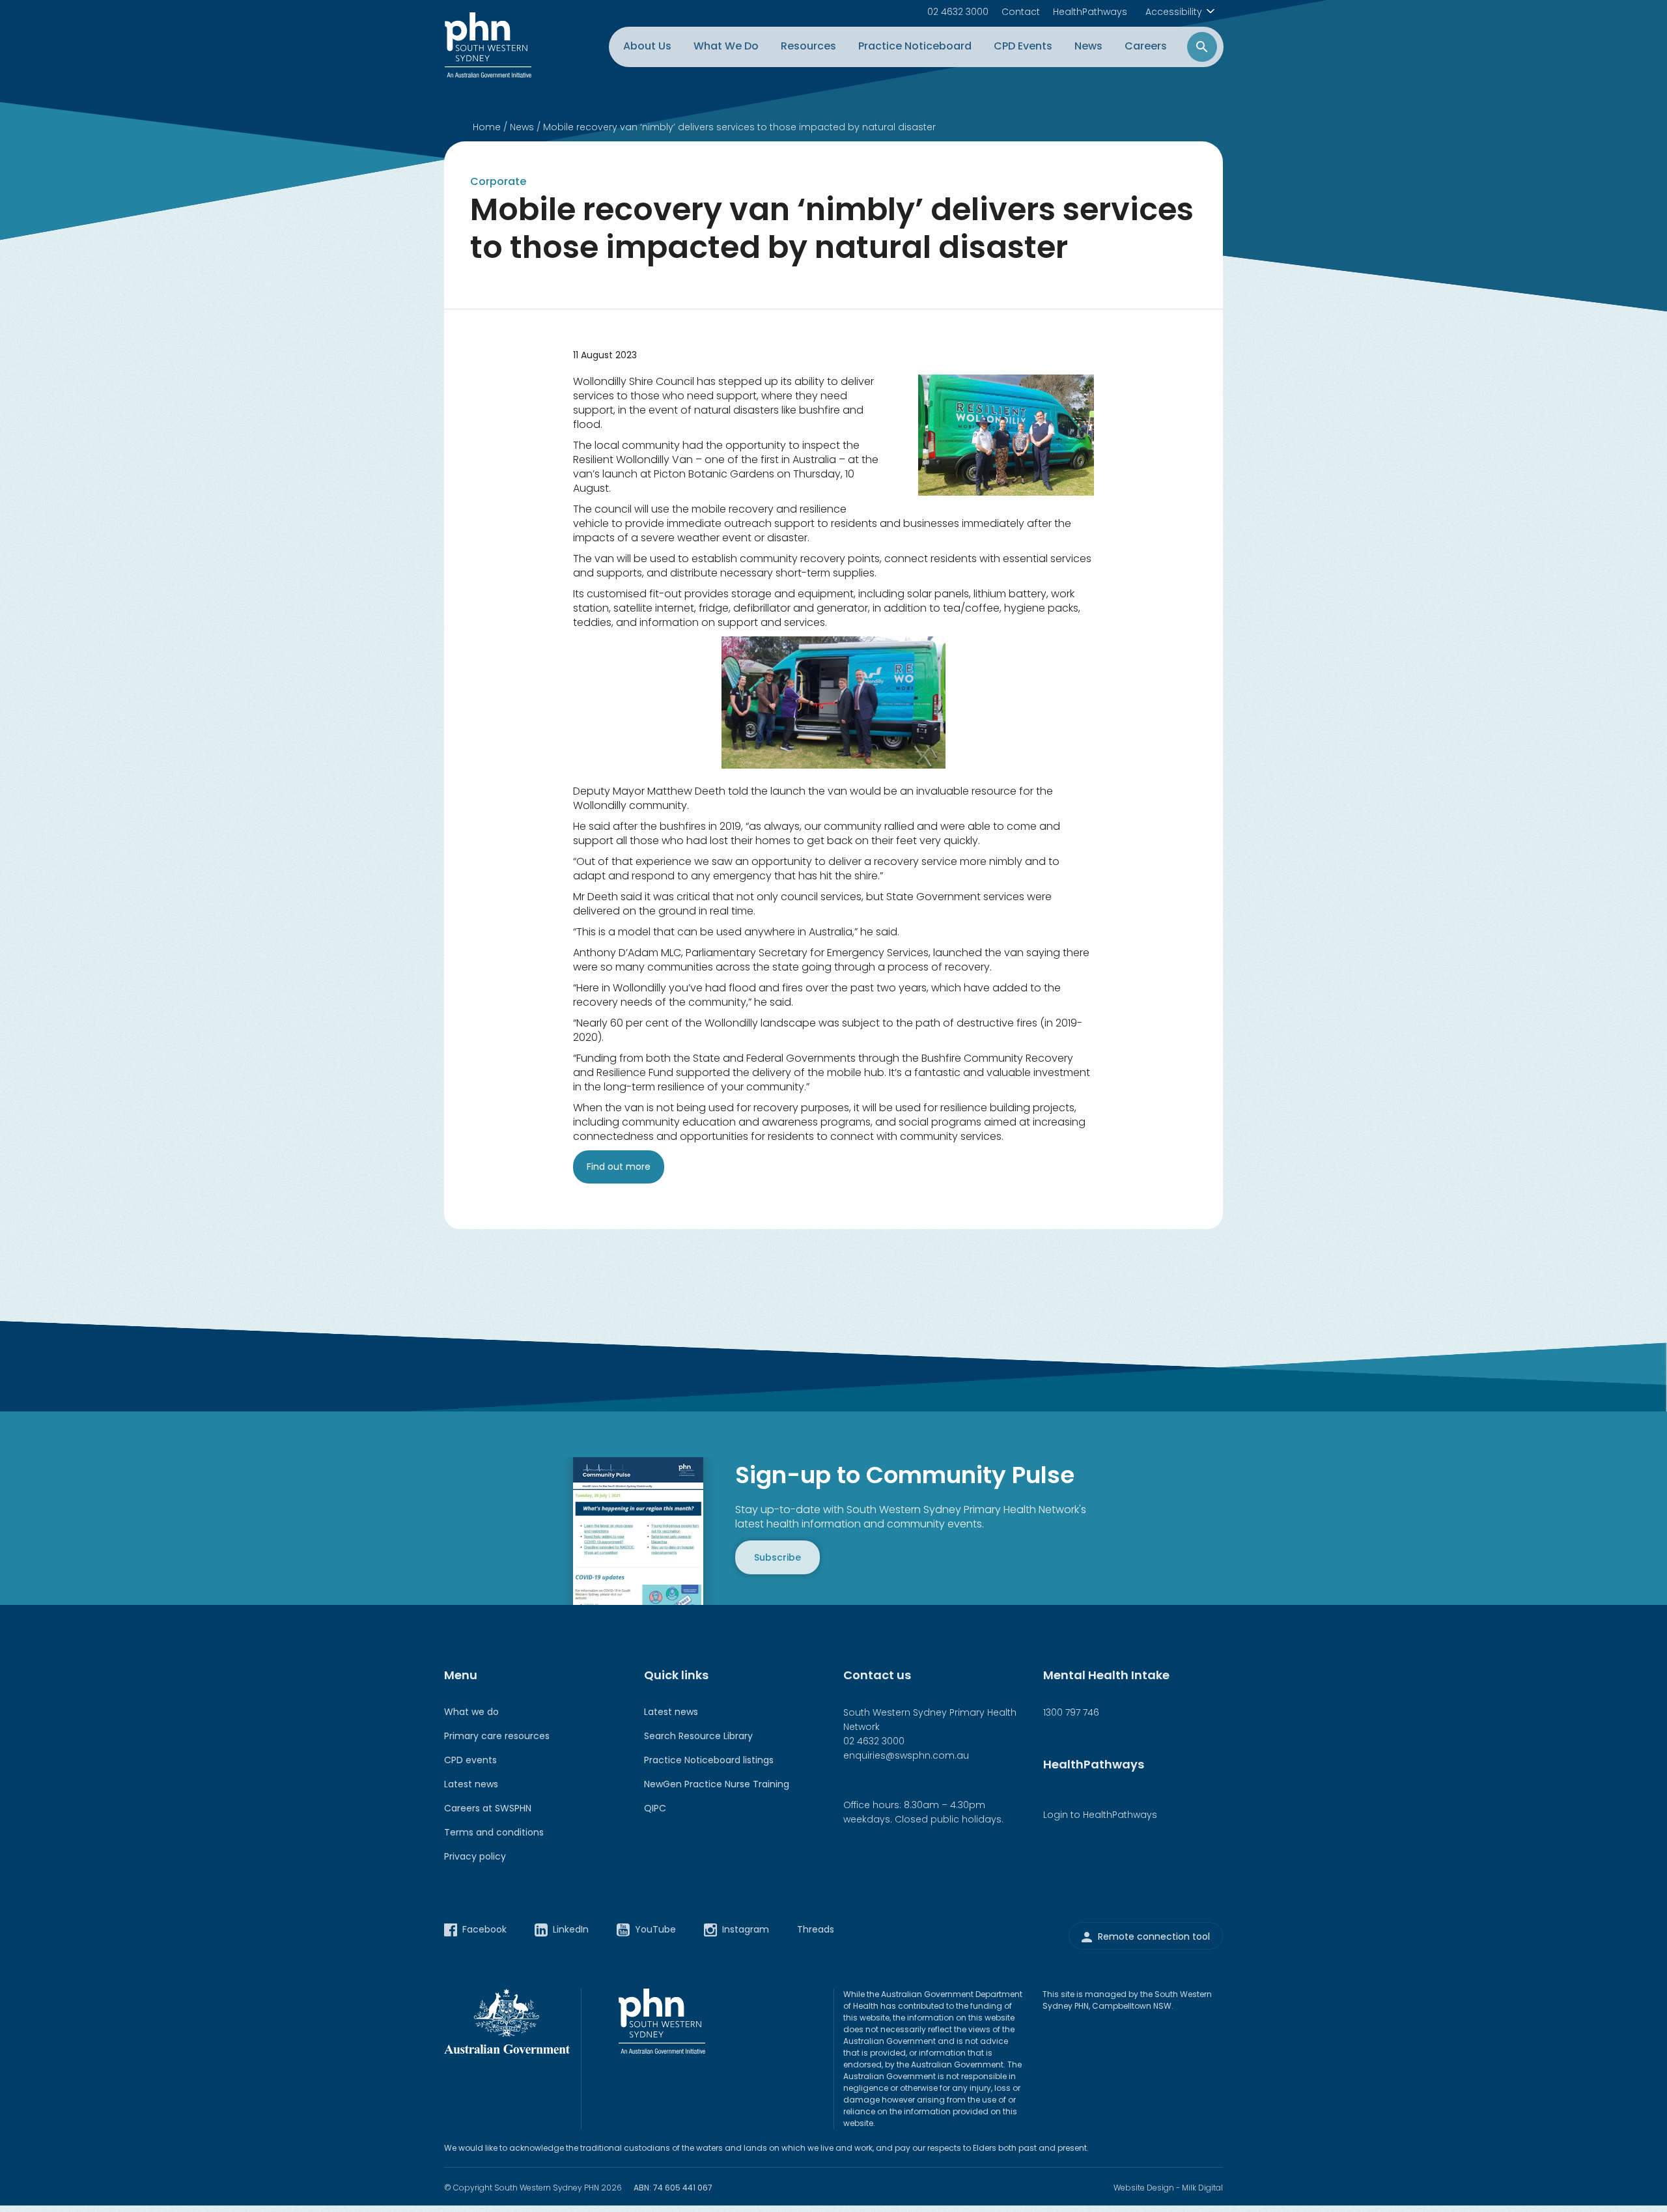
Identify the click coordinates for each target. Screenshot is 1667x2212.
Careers (1146, 46)
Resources (808, 46)
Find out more (619, 1167)
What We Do (726, 46)
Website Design (1144, 2188)
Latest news (471, 1784)
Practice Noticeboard (915, 46)
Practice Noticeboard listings (709, 1760)
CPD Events (1023, 46)
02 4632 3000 (958, 12)
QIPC (655, 1808)
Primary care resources (497, 1736)
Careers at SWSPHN (488, 1808)
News (1088, 46)
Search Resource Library (698, 1736)
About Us (647, 46)
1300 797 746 (1071, 1712)
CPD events (470, 1760)
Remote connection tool (1154, 1936)
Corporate (498, 181)
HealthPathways (1090, 12)
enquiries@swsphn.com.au (906, 1755)
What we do (471, 1712)
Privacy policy (475, 1856)
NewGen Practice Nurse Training (717, 1784)
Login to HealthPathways (1100, 1815)
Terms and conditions (494, 1832)
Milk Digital (1202, 2188)
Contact (1021, 12)
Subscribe (777, 1557)
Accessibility (1174, 12)
